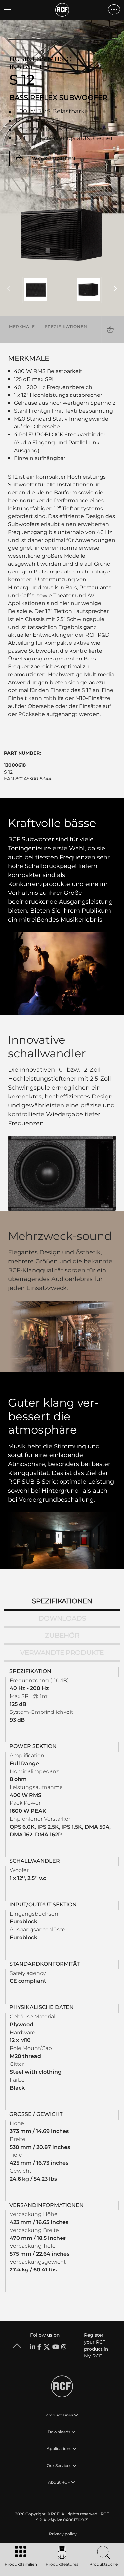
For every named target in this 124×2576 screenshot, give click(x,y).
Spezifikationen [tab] (62, 1601)
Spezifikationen (66, 326)
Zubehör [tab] (62, 1635)
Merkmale (22, 326)
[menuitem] (62, 2534)
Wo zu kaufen (54, 159)
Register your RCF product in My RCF (96, 2345)
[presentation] (9, 289)
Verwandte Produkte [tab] (62, 1653)
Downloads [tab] (62, 1618)
